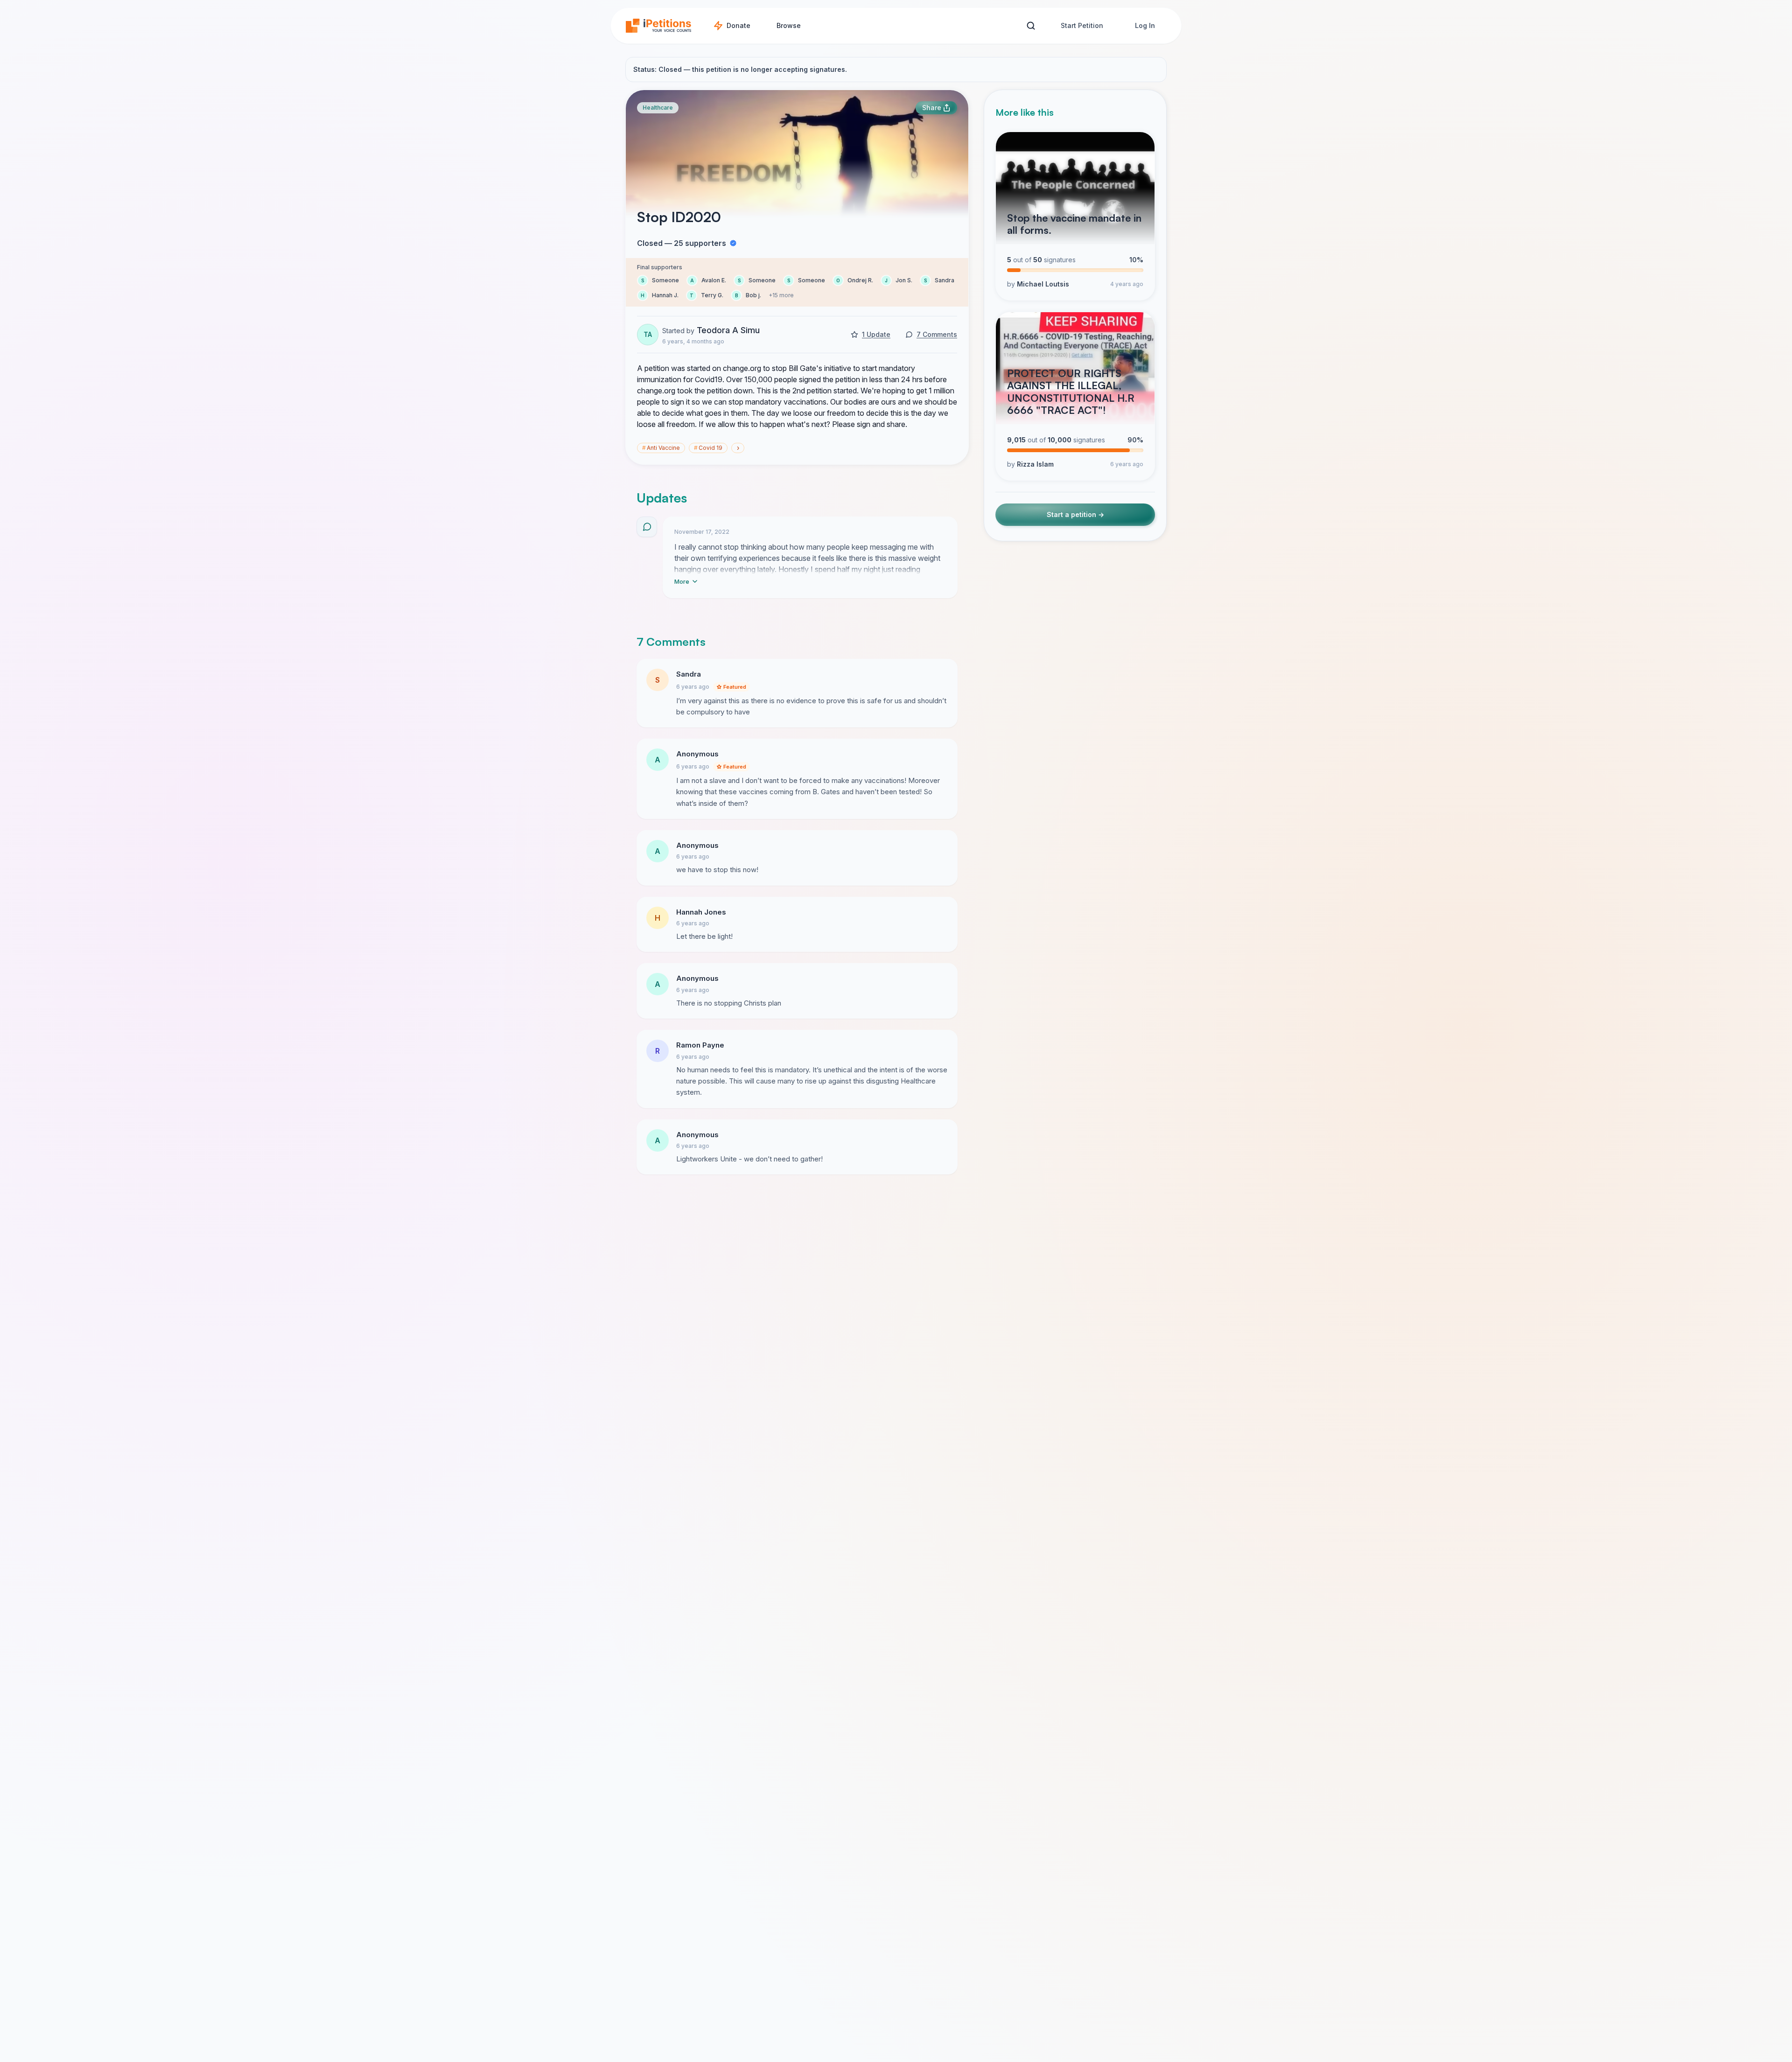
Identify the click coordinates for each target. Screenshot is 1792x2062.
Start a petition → (1075, 514)
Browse (789, 25)
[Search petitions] (1031, 26)
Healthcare (658, 108)
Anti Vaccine (661, 448)
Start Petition (1082, 25)
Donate (738, 25)
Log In (1145, 25)
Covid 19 (708, 448)
